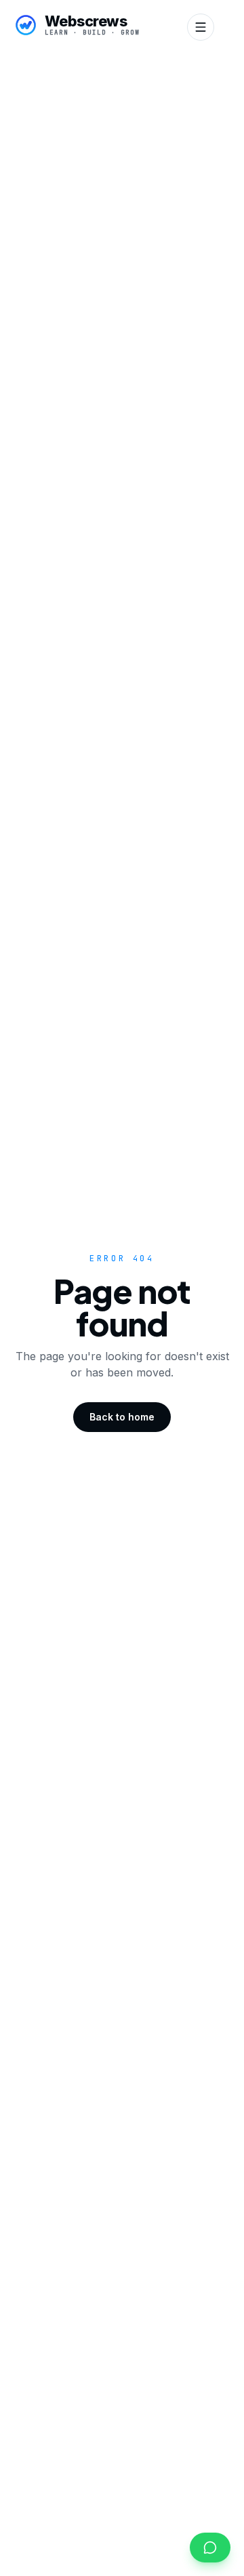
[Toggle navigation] (201, 27)
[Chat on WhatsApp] (210, 2548)
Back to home (122, 1417)
